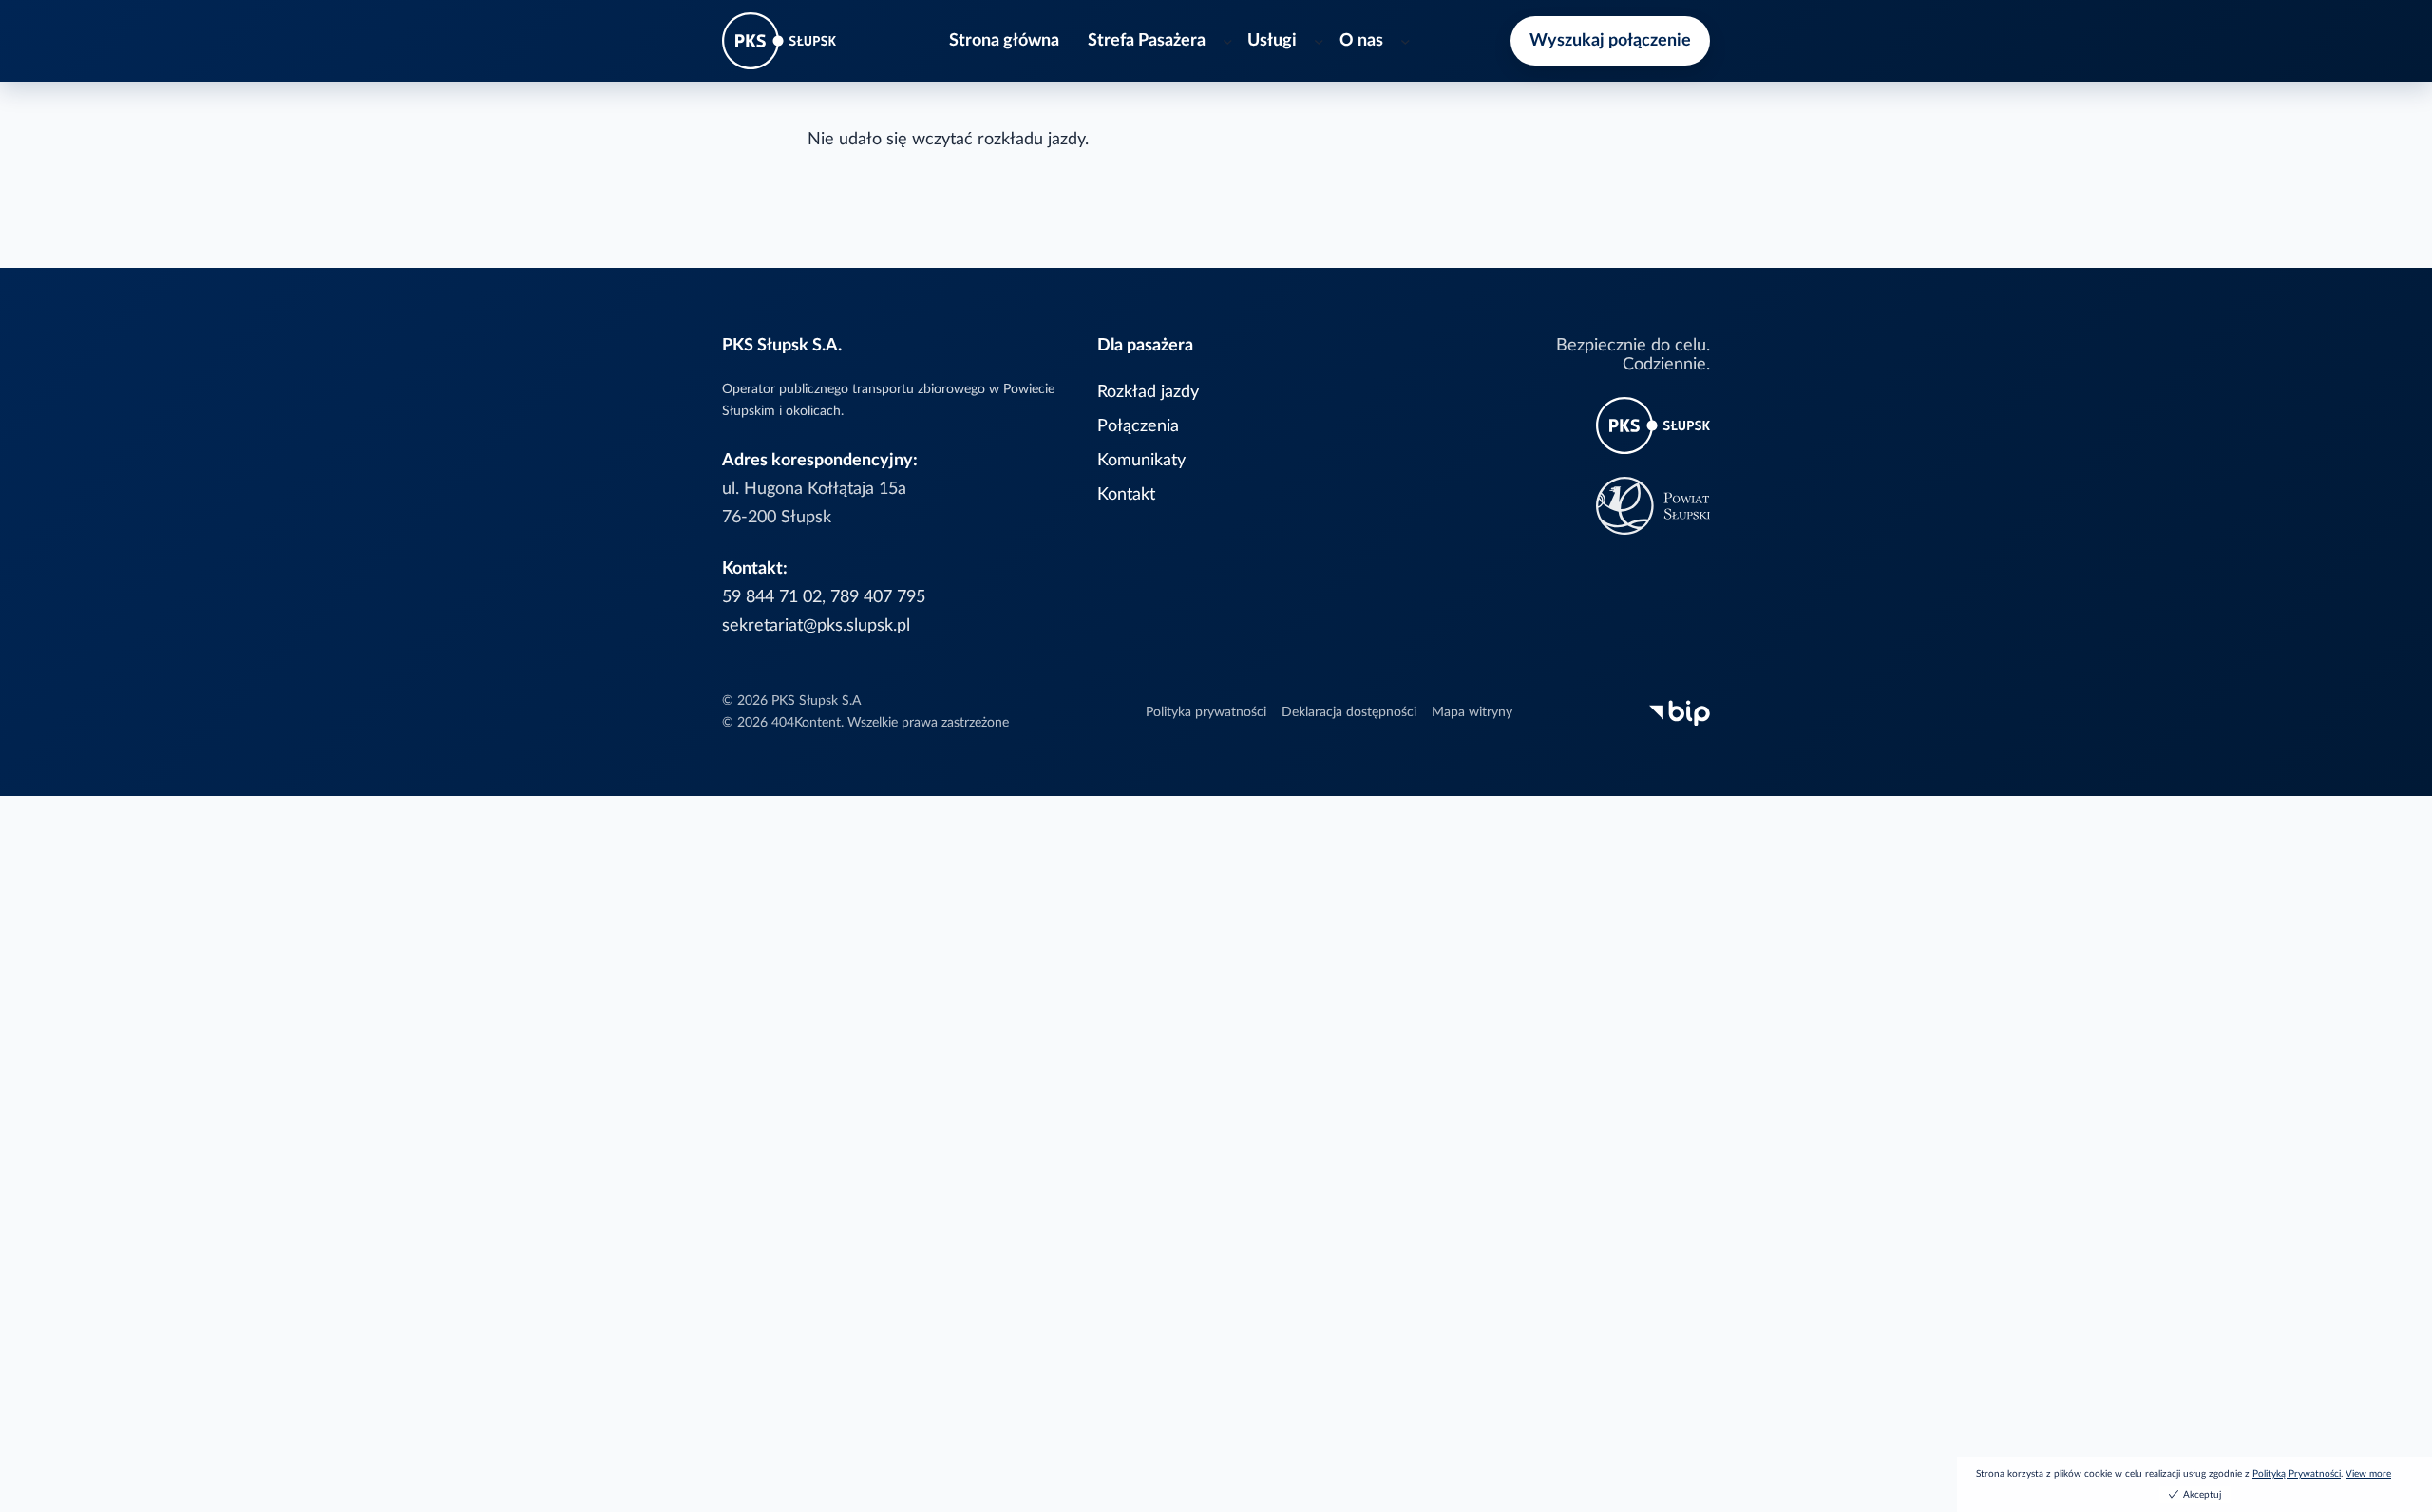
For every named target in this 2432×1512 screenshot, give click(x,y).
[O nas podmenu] (1406, 41)
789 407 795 (878, 597)
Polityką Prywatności (2297, 1474)
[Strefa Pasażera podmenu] (1228, 41)
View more (2368, 1474)
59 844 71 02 (772, 597)
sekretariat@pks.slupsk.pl (816, 625)
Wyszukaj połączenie (1610, 40)
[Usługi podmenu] (1319, 41)
